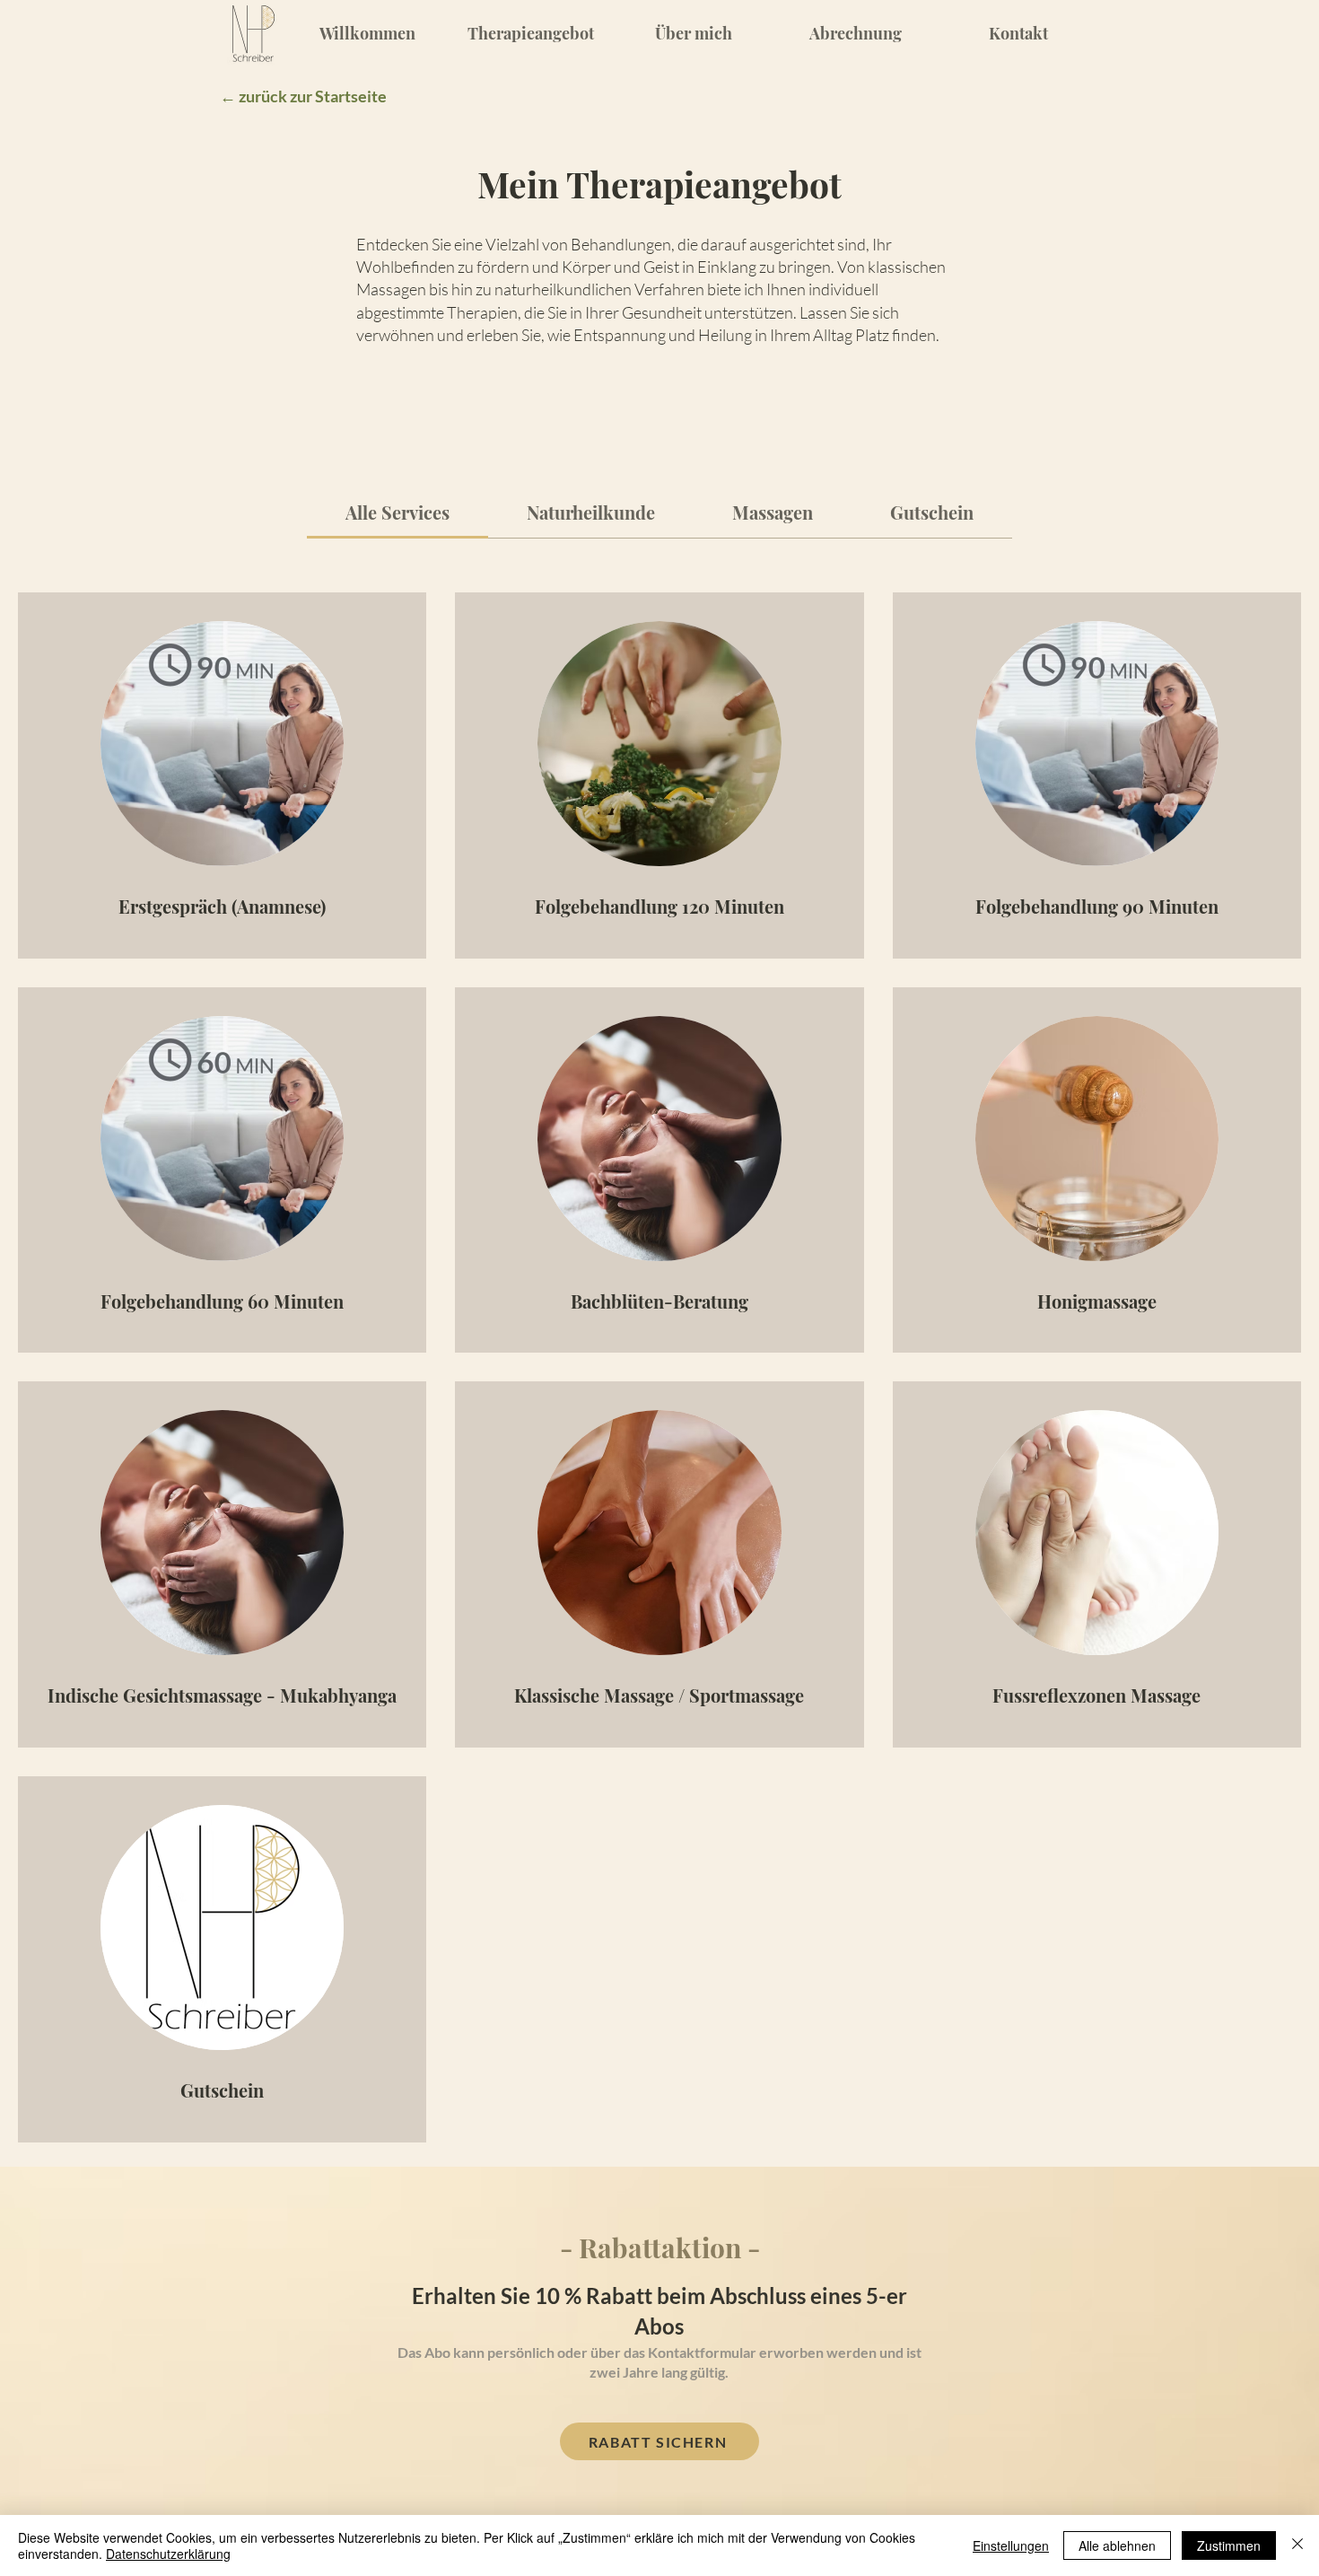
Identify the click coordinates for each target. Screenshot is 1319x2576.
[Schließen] (1297, 2545)
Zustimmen (1229, 2545)
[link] (397, 512)
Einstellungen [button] (1011, 2545)
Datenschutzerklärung (168, 2554)
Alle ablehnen (1117, 2545)
